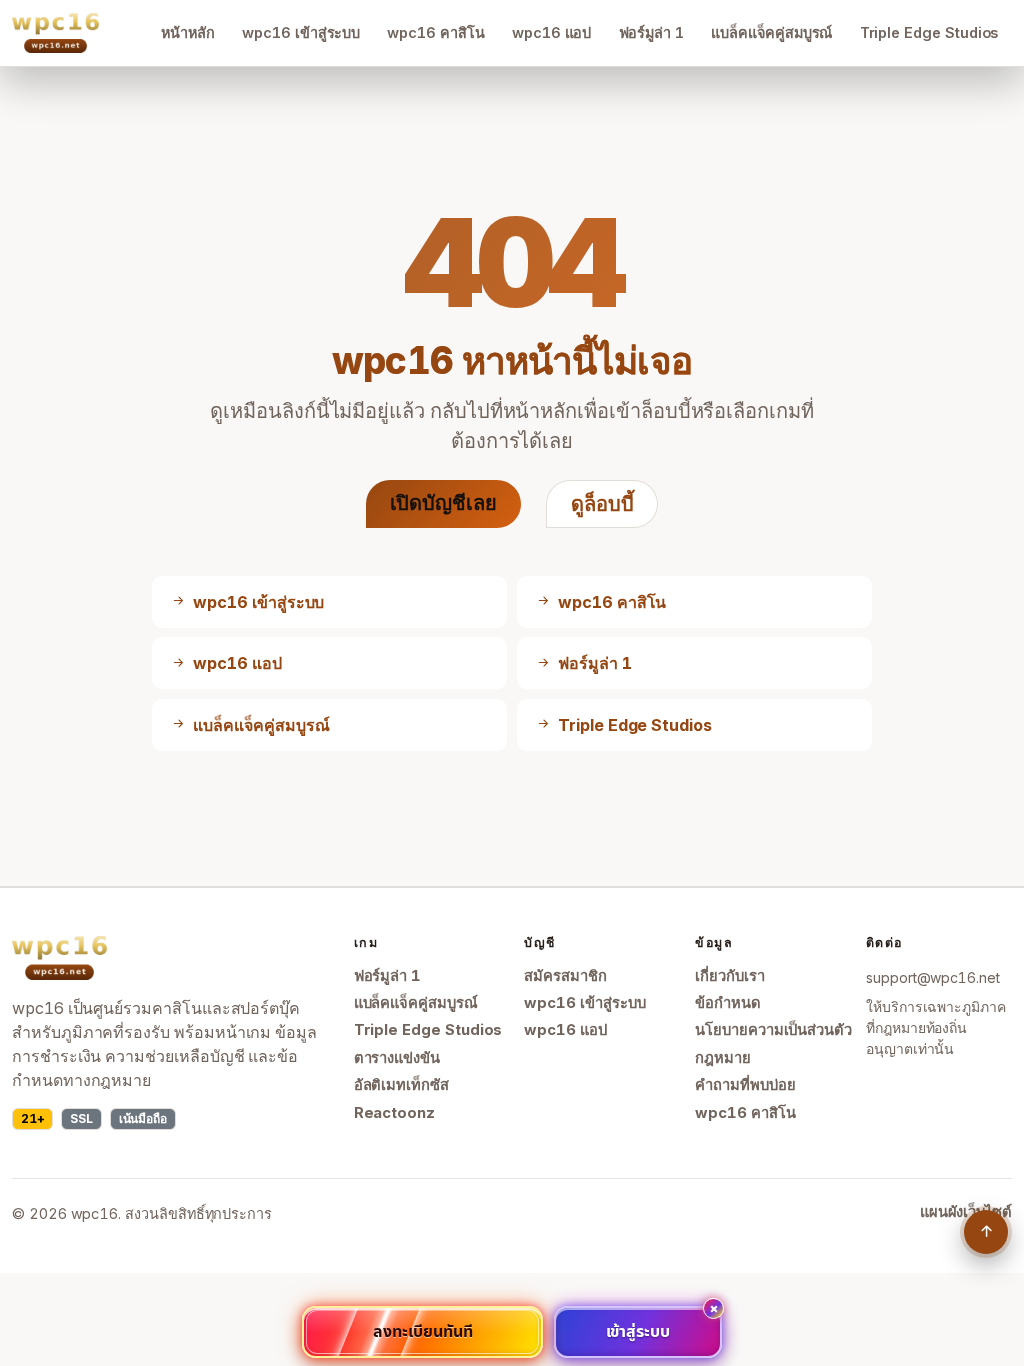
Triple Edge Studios (929, 32)
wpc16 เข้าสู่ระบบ (301, 32)
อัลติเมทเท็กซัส (401, 1085)
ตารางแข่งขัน (397, 1058)
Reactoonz (394, 1113)
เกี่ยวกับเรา (729, 976)
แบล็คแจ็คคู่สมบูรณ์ (771, 32)
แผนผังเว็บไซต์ (966, 1212)
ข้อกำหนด (728, 1003)
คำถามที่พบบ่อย (745, 1085)
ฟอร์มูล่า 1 (652, 32)
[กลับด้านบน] (986, 1232)
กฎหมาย (723, 1058)
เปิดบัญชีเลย (443, 503)
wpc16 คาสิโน (435, 32)
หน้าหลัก (188, 32)
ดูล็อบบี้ (602, 504)
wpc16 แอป (551, 32)
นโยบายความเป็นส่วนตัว (773, 1030)
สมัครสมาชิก (565, 976)
